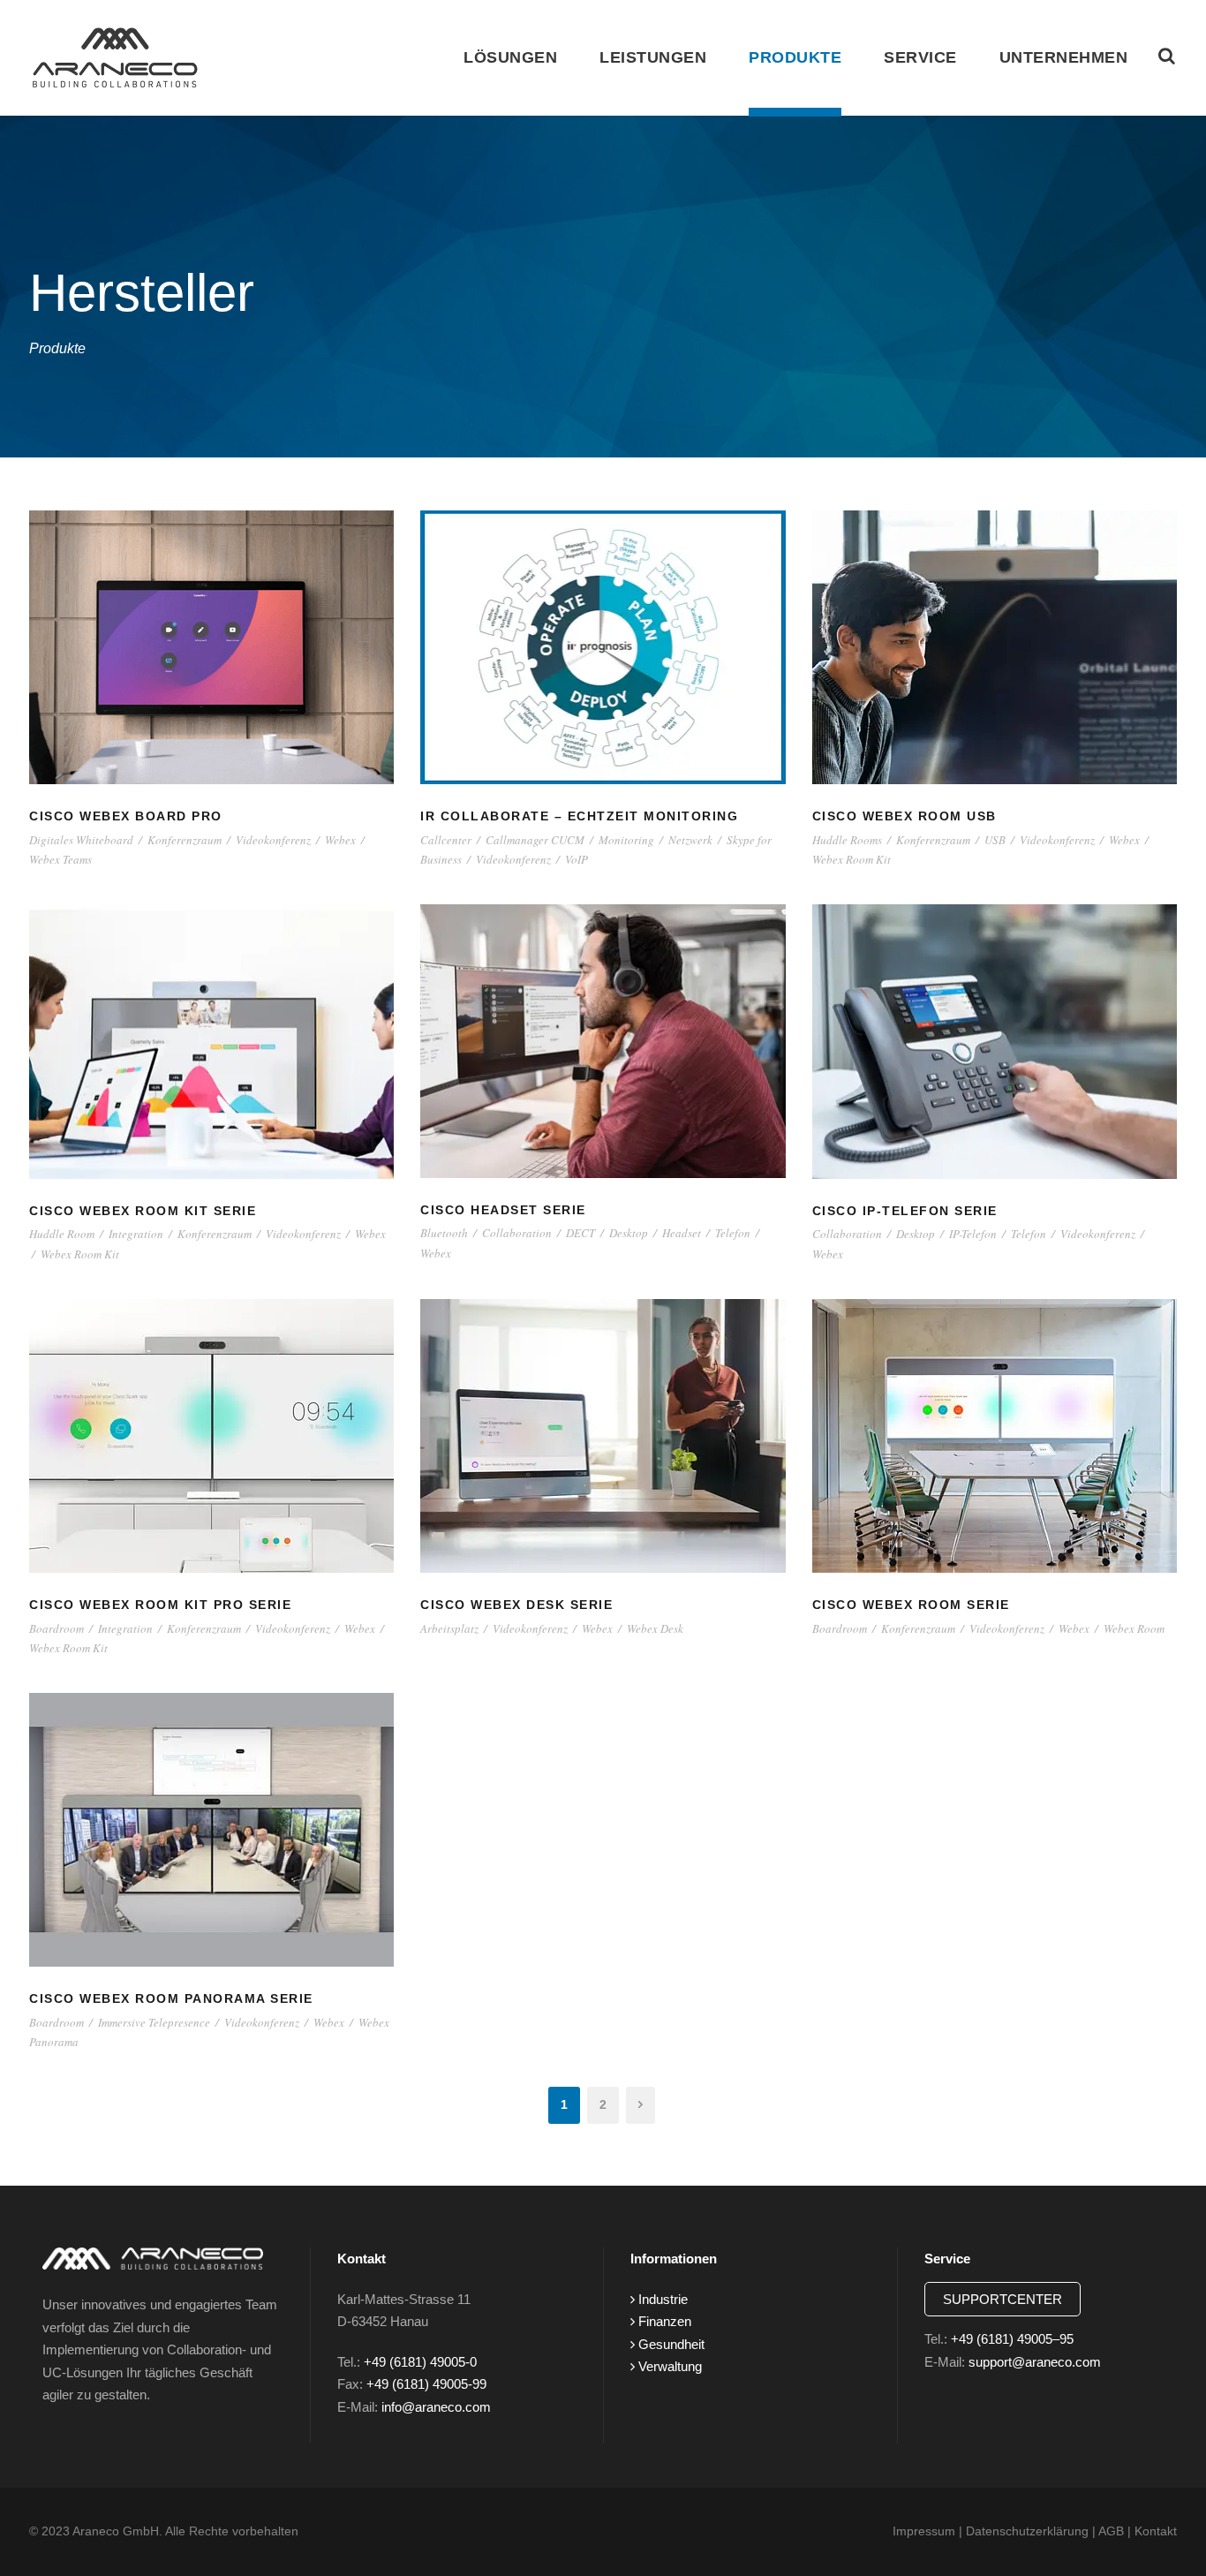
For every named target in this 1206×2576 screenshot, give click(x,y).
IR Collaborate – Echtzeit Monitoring (579, 816)
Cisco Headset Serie (503, 1210)
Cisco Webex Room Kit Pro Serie (160, 1605)
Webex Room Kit (852, 859)
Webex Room (1134, 1628)
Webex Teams (60, 859)
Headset (682, 1233)
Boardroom (57, 1628)
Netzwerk (690, 840)
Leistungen (653, 57)
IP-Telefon (973, 1234)
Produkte (795, 57)
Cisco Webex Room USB (904, 816)
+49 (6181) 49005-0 (420, 2362)
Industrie (661, 2299)
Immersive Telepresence (154, 2022)
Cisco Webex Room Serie (911, 1605)
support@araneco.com (1035, 2362)
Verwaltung (668, 2366)
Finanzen (663, 2321)
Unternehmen (1064, 57)
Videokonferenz (273, 840)
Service (920, 57)
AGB (1111, 2531)
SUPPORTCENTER (1002, 2299)
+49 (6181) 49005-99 (426, 2384)
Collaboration (517, 1233)
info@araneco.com (436, 2407)
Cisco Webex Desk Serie (516, 1605)
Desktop (629, 1233)
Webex (340, 840)
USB (995, 840)
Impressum (924, 2531)
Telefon (733, 1233)
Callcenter (446, 840)
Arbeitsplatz (449, 1628)
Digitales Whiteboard (81, 840)
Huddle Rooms (847, 840)
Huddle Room (62, 1234)
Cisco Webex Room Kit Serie (143, 1211)
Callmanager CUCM (535, 840)
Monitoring (626, 840)
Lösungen (510, 57)
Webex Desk (655, 1628)
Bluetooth (444, 1233)
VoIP (577, 859)
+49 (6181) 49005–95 (1012, 2339)
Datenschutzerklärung (1027, 2531)
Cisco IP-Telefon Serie (905, 1211)
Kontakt (1156, 2531)
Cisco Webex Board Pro (126, 816)
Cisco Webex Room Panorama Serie (171, 1998)
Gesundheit (670, 2344)
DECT (580, 1233)
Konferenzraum (185, 840)
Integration (136, 1234)
